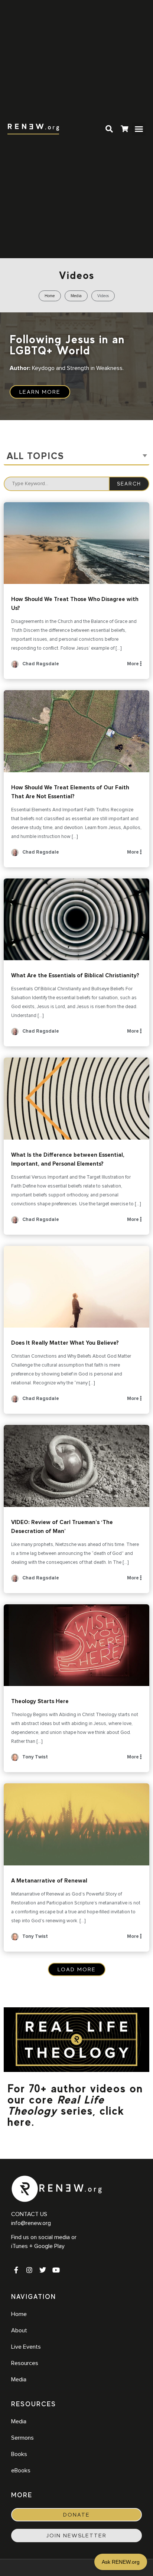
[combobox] (76, 457)
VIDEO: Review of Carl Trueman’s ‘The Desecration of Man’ (76, 1466)
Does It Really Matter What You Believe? (76, 1287)
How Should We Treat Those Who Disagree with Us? (76, 543)
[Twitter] (43, 2270)
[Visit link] (124, 130)
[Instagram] (29, 2270)
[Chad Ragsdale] (15, 667)
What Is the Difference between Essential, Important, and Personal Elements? (76, 1099)
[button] (139, 129)
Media (76, 296)
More (134, 664)
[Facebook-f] (16, 2270)
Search (129, 484)
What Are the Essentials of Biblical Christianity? (76, 920)
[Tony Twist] (15, 1760)
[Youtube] (56, 2270)
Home (50, 296)
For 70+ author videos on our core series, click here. (75, 2105)
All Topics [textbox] (35, 456)
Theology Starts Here (76, 1645)
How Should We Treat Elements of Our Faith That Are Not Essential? (76, 731)
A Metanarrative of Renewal (76, 1824)
